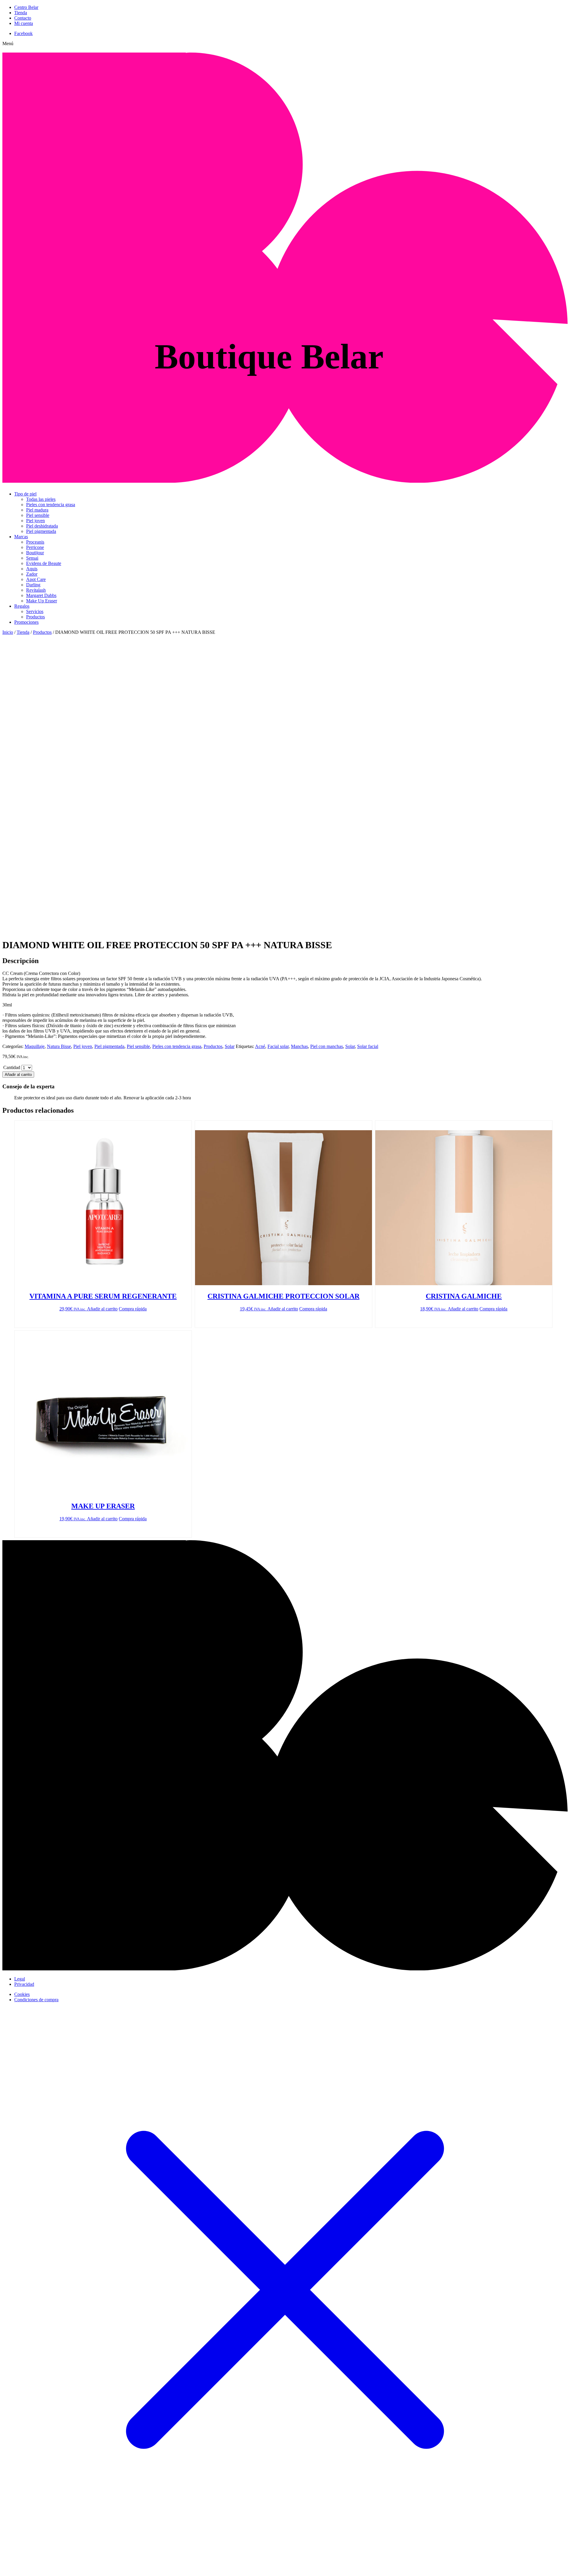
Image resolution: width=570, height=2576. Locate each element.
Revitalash (36, 590)
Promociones (26, 622)
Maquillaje (35, 1046)
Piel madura (37, 510)
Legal (20, 1979)
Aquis (32, 569)
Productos (35, 617)
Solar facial (368, 1046)
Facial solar (278, 1046)
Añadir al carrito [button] (102, 1309)
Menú (8, 43)
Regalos (22, 606)
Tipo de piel (25, 494)
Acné (260, 1046)
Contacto (23, 18)
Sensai (32, 558)
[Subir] (285, 1969)
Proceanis (35, 542)
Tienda (21, 13)
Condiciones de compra (36, 2000)
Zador (32, 574)
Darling (33, 585)
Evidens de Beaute (44, 563)
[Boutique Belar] (285, 479)
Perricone (35, 547)
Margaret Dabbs (41, 595)
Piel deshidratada (42, 526)
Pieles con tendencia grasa (51, 505)
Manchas (299, 1046)
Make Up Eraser (42, 601)
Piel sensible (38, 515)
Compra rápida (133, 1309)
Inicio (8, 632)
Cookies (22, 1994)
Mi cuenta (24, 23)
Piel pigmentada (41, 531)
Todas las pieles (41, 499)
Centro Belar (26, 7)
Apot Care (36, 579)
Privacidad (24, 1984)
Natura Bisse (59, 1046)
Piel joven (35, 521)
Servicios (35, 611)
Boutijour (35, 553)
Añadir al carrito (18, 1075)
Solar (230, 1046)
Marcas (21, 537)
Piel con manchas (327, 1046)
